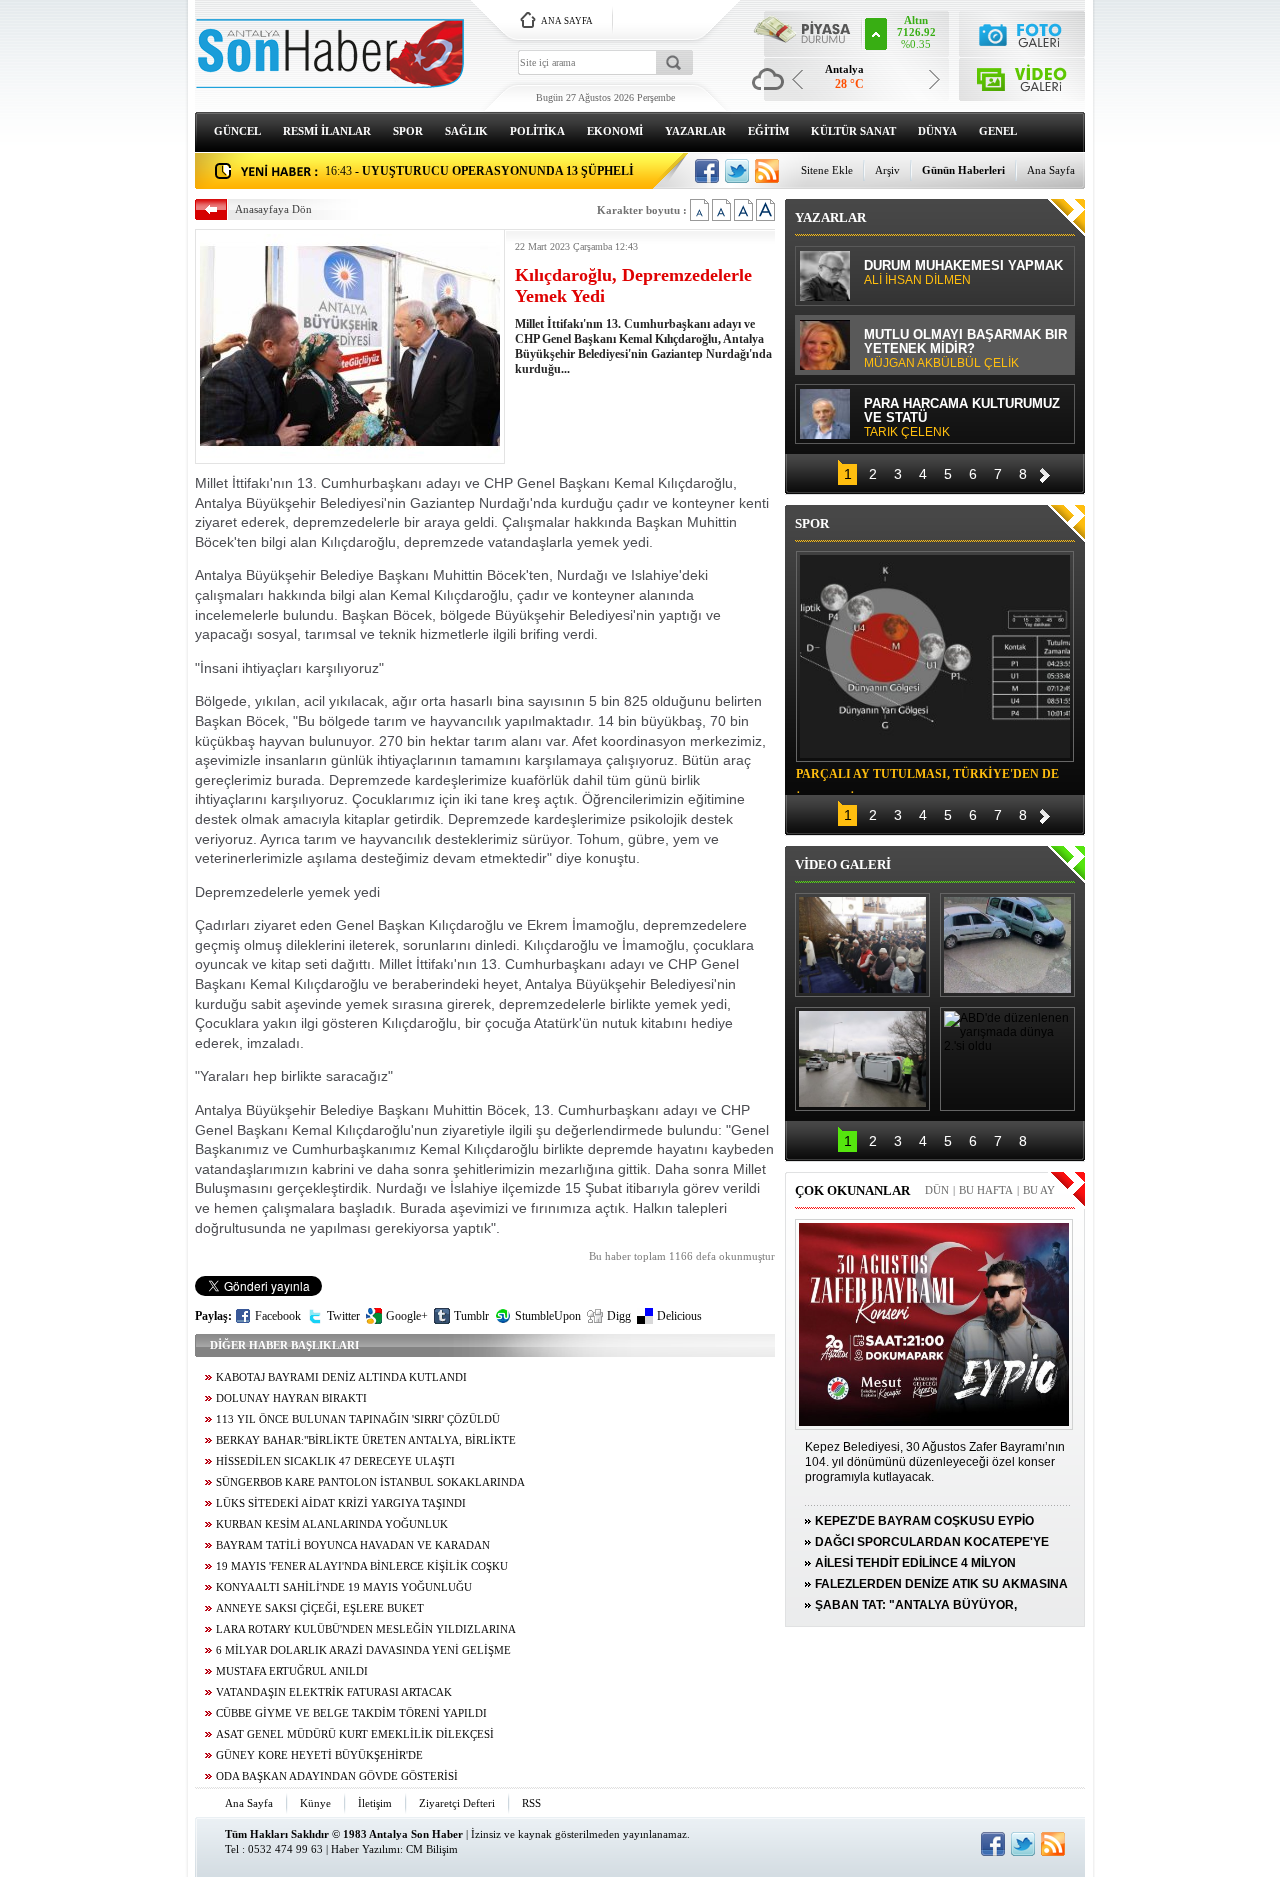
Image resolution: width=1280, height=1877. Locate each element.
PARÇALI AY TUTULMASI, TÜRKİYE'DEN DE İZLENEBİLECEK (927, 777)
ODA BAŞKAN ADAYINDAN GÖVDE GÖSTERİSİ (337, 1776)
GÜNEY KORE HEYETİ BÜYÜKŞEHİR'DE (319, 1755)
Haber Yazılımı (365, 1849)
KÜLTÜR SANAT (853, 131)
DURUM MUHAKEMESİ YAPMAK (963, 273)
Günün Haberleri (963, 170)
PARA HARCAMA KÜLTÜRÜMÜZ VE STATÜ (962, 418)
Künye (315, 1803)
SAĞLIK (466, 131)
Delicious (679, 1316)
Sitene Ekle (827, 170)
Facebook (278, 1316)
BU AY (1039, 1190)
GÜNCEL (237, 131)
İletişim (375, 1803)
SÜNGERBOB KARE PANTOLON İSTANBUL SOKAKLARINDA (370, 1482)
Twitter (343, 1316)
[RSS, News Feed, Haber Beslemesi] (767, 171)
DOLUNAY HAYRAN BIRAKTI (291, 1398)
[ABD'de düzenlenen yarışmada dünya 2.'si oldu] (1007, 1059)
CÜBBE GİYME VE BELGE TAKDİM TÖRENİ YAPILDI (351, 1713)
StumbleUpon (548, 1316)
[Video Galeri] (1022, 75)
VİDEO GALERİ (843, 864)
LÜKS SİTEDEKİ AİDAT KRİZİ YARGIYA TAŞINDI (341, 1503)
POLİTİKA (537, 131)
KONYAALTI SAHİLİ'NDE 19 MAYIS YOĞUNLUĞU (344, 1587)
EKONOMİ (615, 131)
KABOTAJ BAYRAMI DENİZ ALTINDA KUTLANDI (341, 1377)
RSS (531, 1803)
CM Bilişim (432, 1849)
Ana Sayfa (1051, 170)
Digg (619, 1316)
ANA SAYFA (567, 21)
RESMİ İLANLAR (327, 131)
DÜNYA (937, 131)
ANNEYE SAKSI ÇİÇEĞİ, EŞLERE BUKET (320, 1608)
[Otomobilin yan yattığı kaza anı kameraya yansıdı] (1007, 945)
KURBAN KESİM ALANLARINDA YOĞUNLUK (332, 1524)
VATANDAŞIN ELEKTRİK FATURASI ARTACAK (334, 1692)
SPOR (408, 131)
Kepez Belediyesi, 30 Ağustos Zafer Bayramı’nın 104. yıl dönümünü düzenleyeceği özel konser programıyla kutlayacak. (935, 1462)
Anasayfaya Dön (273, 209)
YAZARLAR (695, 131)
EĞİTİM (768, 131)
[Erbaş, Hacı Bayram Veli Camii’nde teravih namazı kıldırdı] (862, 945)
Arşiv (887, 170)
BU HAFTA (986, 1190)
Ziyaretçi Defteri (457, 1803)
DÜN (937, 1190)
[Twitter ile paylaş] (737, 171)
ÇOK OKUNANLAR (852, 1190)
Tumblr (471, 1316)
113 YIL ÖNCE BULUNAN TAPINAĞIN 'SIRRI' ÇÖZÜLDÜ (358, 1419)
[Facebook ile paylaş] (707, 171)
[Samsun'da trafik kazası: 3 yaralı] (862, 1059)
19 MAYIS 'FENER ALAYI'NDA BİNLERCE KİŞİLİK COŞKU (362, 1566)
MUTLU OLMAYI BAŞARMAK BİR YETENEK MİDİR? (965, 349)
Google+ (407, 1316)
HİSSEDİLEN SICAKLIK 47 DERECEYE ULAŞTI (335, 1461)
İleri (1045, 472)
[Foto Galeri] (1022, 32)
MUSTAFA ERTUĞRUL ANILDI (292, 1671)
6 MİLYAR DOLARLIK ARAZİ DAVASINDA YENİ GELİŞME (363, 1650)
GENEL (998, 131)
